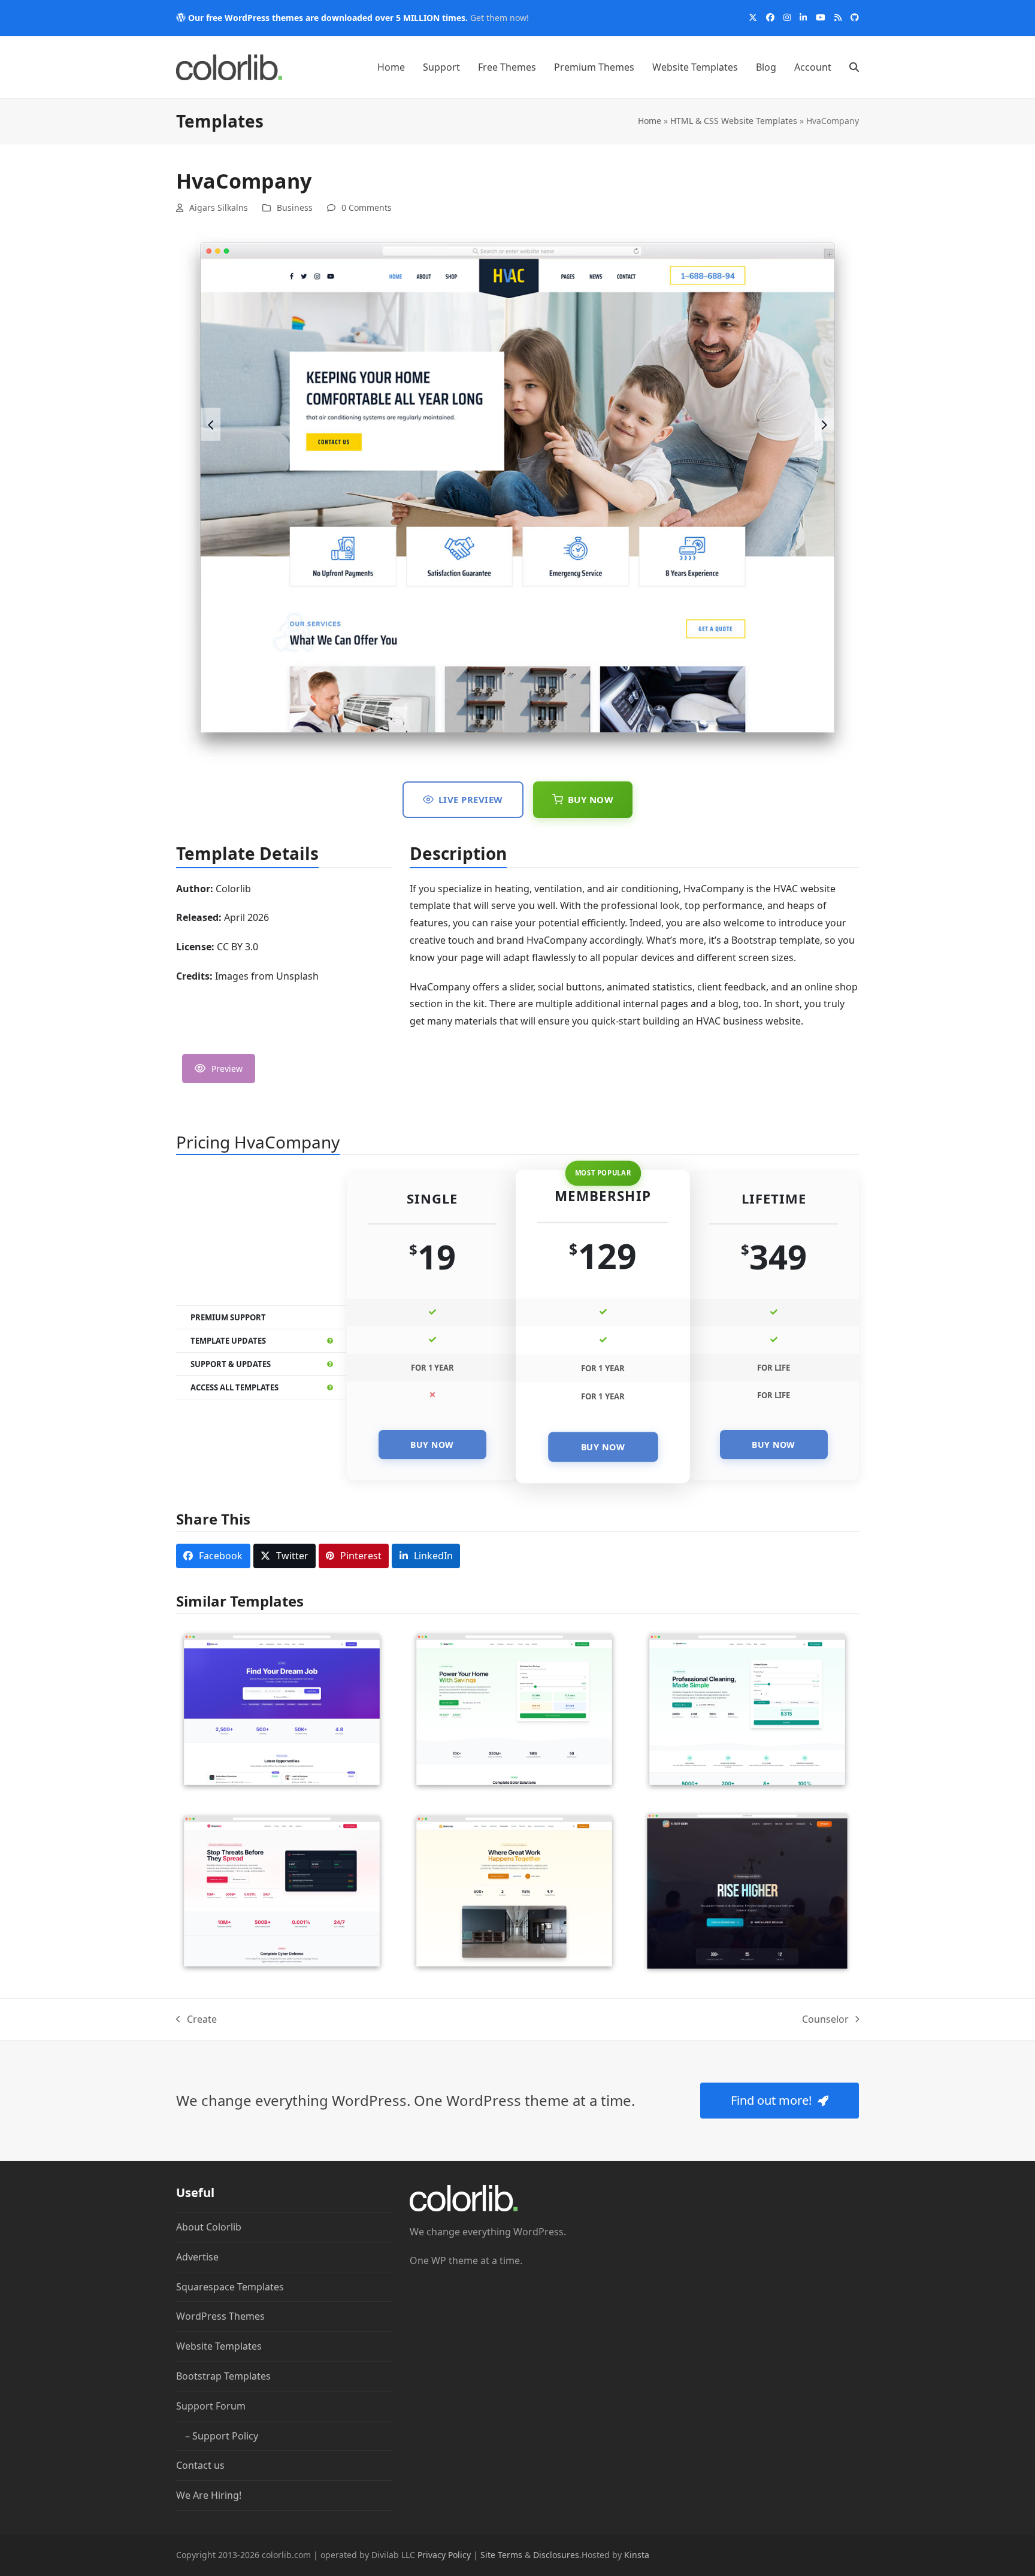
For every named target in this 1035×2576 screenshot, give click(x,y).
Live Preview (471, 799)
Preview (227, 1069)
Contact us (200, 2466)
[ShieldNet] (282, 1890)
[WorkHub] (514, 1890)
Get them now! (500, 18)
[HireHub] (282, 1708)
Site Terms (501, 2555)
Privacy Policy (444, 2555)
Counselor (825, 2020)
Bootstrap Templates (223, 2376)
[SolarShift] (514, 1708)
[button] (854, 67)
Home (650, 121)
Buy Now (591, 799)
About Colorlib (209, 2227)
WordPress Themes (220, 2317)
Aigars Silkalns (219, 207)
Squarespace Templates (230, 2287)
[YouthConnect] (747, 1890)
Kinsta (637, 2555)
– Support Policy (222, 2436)
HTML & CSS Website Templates (734, 121)
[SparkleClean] (747, 1708)
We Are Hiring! (209, 2495)
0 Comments (367, 207)
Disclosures (556, 2555)
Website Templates (219, 2346)
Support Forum (211, 2406)
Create (196, 2020)
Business (295, 207)
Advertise (197, 2257)
